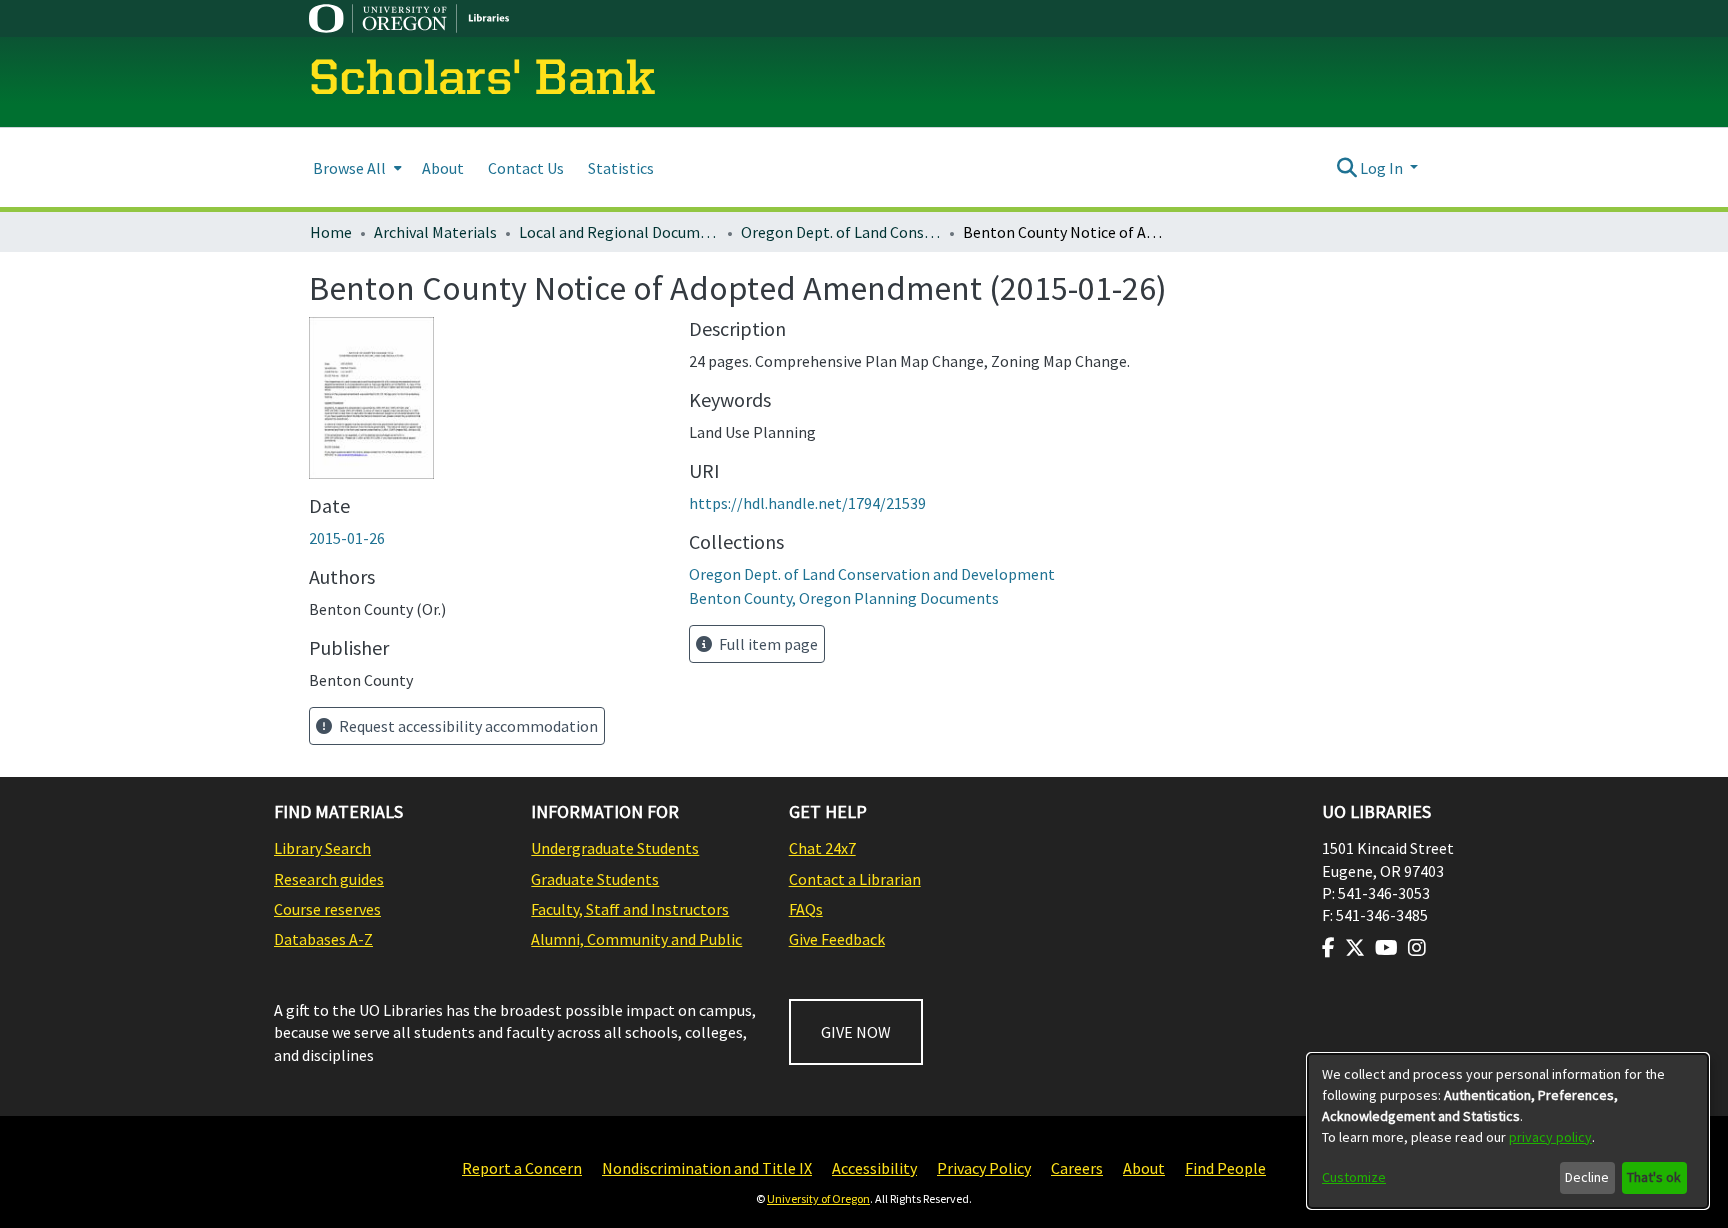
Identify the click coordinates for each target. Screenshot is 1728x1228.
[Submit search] (1346, 168)
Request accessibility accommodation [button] (467, 726)
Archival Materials (435, 232)
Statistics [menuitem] (621, 168)
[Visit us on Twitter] (1355, 948)
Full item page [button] (767, 644)
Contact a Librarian (855, 879)
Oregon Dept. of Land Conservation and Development (841, 232)
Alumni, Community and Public (636, 939)
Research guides (329, 879)
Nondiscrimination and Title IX (707, 1168)
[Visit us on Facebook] (1328, 948)
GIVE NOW (856, 1032)
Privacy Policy (984, 1168)
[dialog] (1508, 1131)
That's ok (1654, 1177)
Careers (1077, 1168)
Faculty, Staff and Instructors (630, 909)
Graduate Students (595, 879)
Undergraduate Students (615, 848)
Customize (1354, 1177)
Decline (1587, 1177)
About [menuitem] (443, 168)
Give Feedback (837, 939)
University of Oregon (818, 1198)
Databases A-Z (323, 939)
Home (331, 232)
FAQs (806, 909)
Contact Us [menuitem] (526, 168)
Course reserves (327, 909)
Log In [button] (1383, 168)
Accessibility (874, 1168)
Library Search (322, 848)
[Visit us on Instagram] (1417, 948)
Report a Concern (522, 1168)
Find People (1225, 1168)
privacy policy (1550, 1137)
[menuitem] (355, 167)
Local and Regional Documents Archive (619, 232)
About (1144, 1168)
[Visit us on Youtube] (1386, 948)
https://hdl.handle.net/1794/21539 (807, 503)
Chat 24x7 (822, 848)
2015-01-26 (347, 538)
